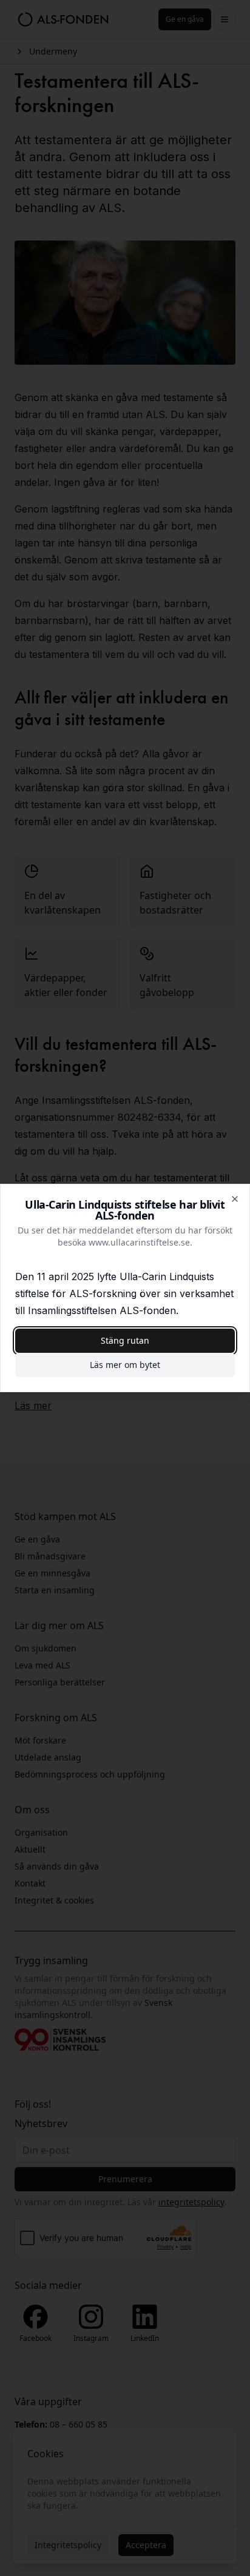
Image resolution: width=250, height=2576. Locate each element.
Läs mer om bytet (125, 1365)
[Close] (235, 1199)
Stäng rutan (125, 1340)
